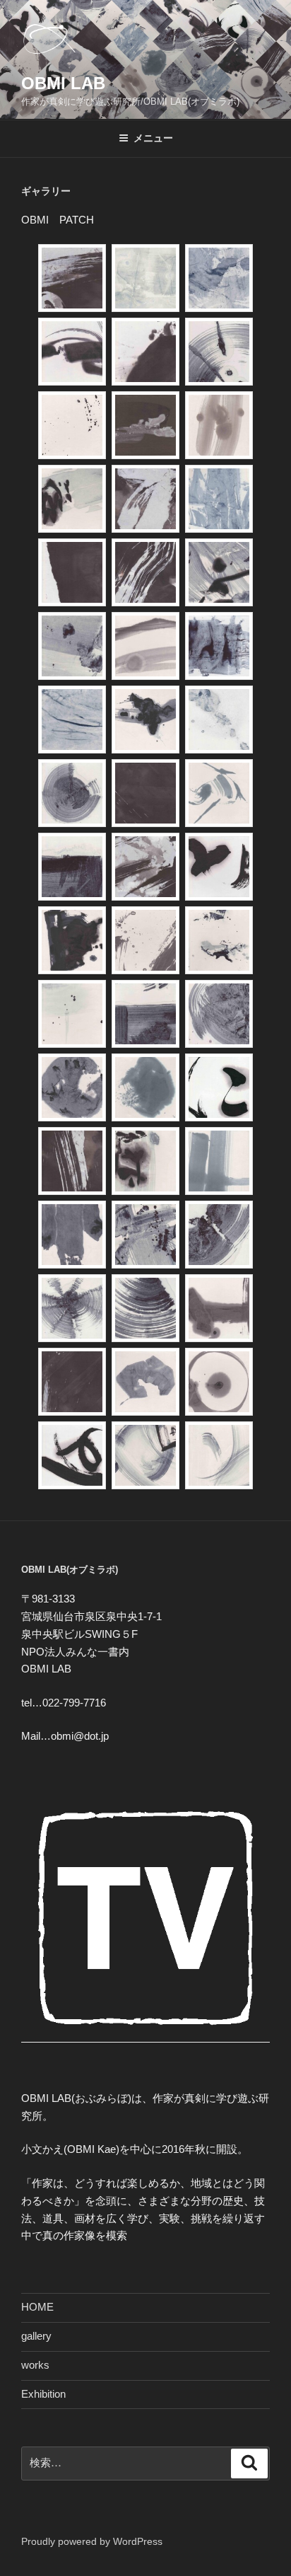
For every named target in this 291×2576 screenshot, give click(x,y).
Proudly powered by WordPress (92, 2541)
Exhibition (43, 2394)
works (35, 2365)
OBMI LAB (63, 83)
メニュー (153, 138)
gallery (36, 2336)
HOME (37, 2307)
